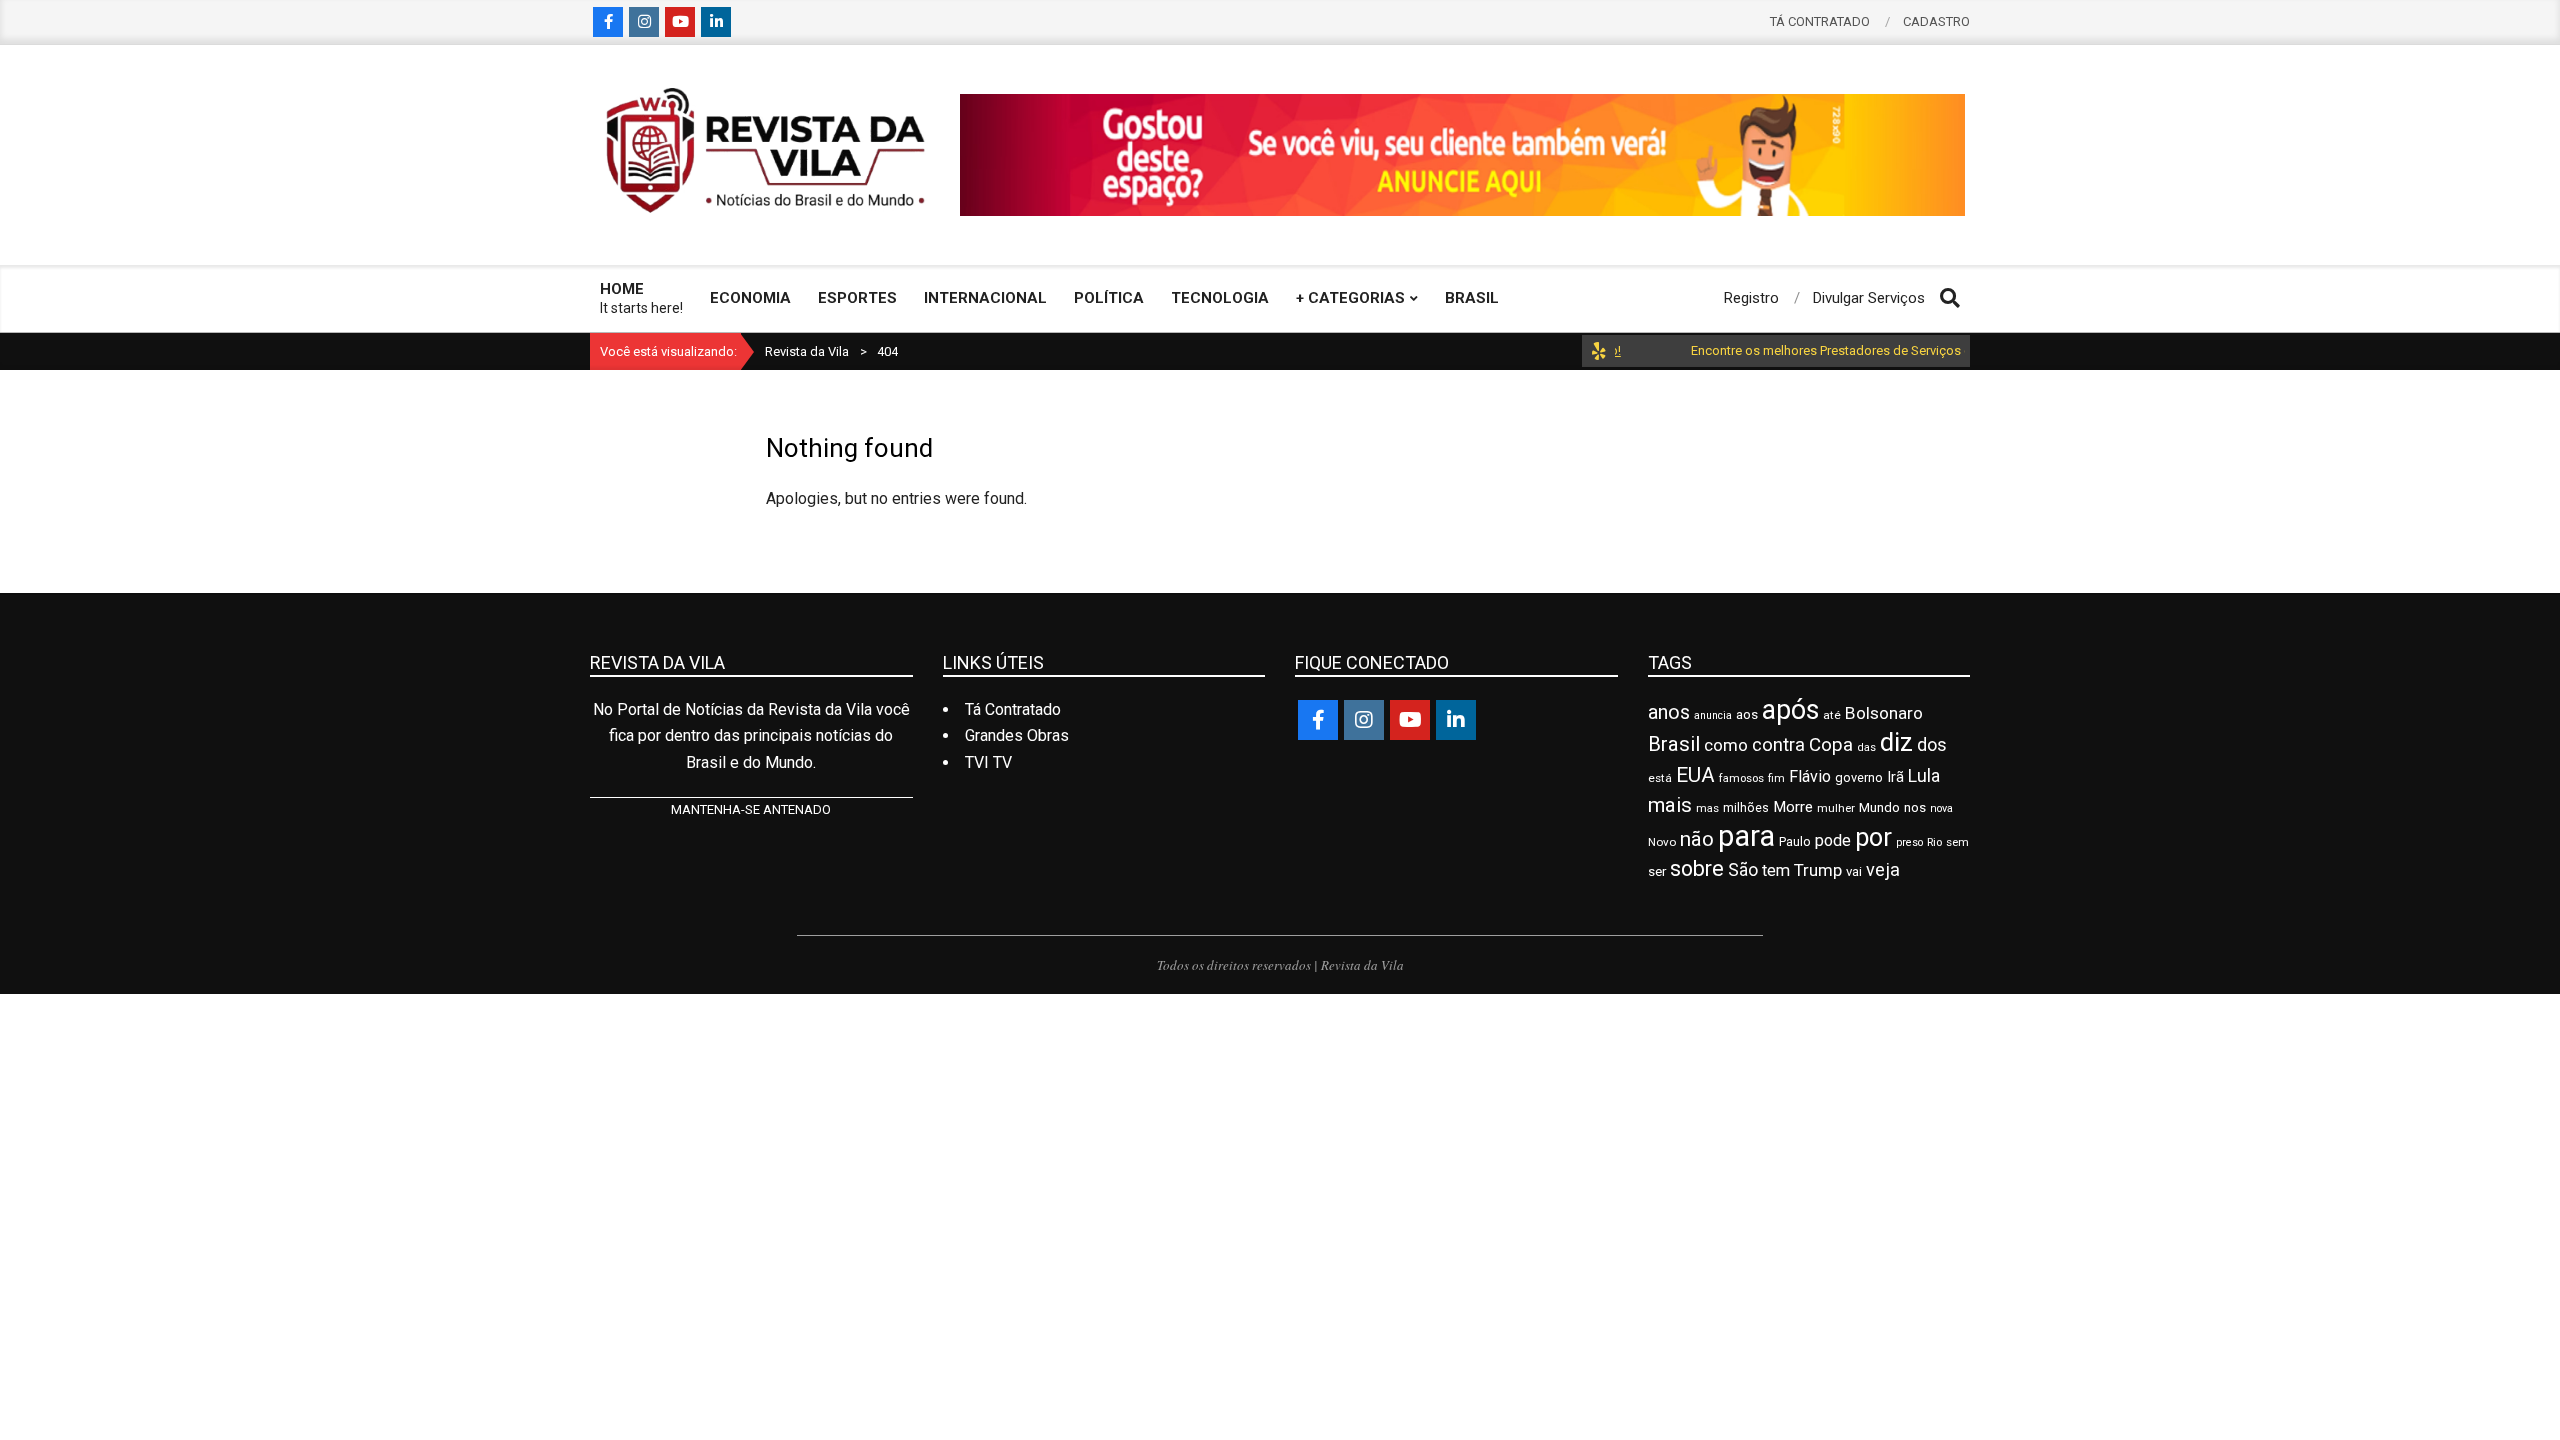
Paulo (1795, 841)
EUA (1695, 775)
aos (1747, 714)
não (1697, 839)
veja (1883, 869)
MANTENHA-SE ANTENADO (751, 809)
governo (1859, 777)
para (1746, 836)
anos (1669, 712)
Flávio (1810, 776)
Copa (1831, 744)
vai (1854, 871)
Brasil (1674, 744)
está (1660, 778)
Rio (1934, 842)
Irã (1895, 777)
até (1832, 715)
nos (1915, 807)
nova (1941, 808)
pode (1833, 840)
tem (1776, 870)
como (1726, 745)
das (1866, 747)
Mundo (1879, 807)
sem (1957, 842)
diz (1896, 742)
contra (1778, 745)
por (1873, 837)
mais (1670, 805)
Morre (1793, 807)
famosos (1741, 778)
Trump (1818, 870)
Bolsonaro (1884, 713)
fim (1776, 778)
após (1790, 710)
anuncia (1713, 715)
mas (1707, 808)
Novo (1662, 842)
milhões (1746, 807)
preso (1909, 842)
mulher (1836, 808)
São (1743, 870)
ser (1657, 871)
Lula (1924, 776)
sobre (1697, 868)
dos (1932, 744)
